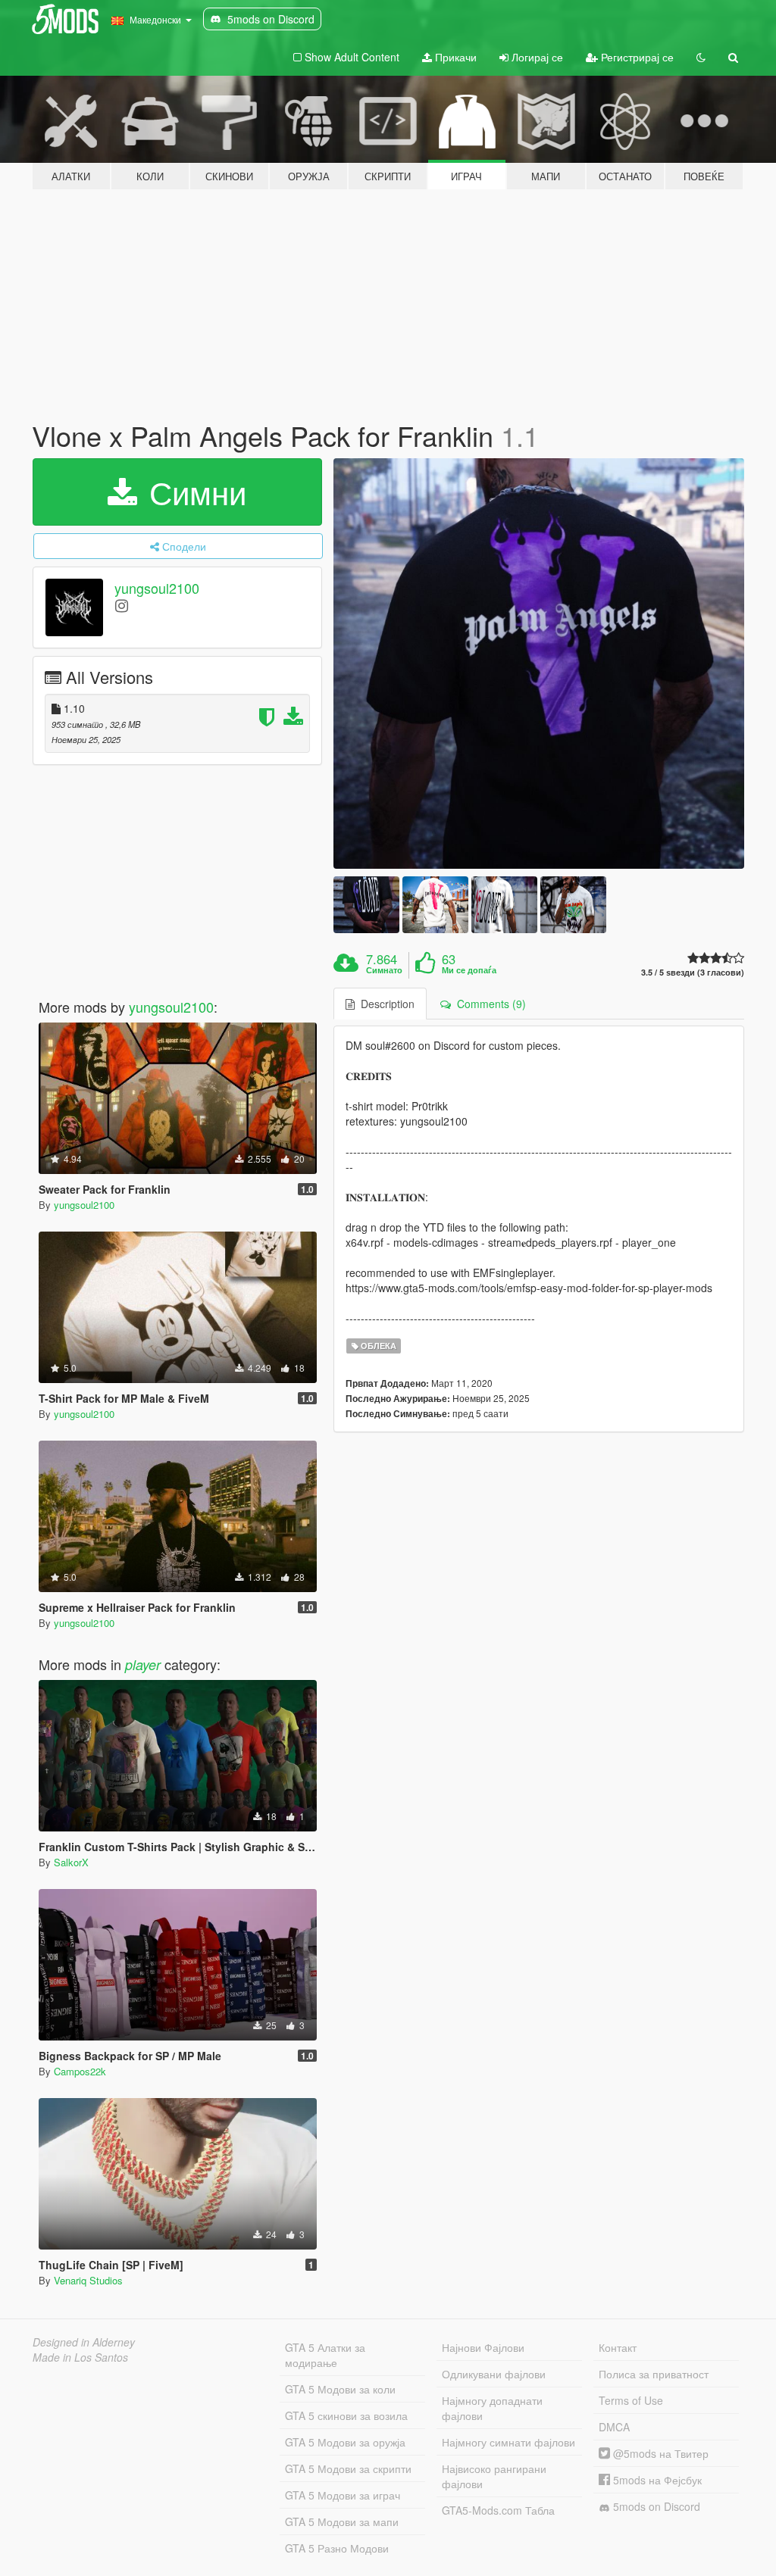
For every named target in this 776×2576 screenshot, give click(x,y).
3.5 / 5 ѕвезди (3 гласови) (693, 972)
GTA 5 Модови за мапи (342, 2521)
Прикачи (454, 57)
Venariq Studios (88, 2280)
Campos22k (80, 2071)
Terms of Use (631, 2400)
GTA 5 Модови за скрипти (348, 2468)
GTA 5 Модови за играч (343, 2495)
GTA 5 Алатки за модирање (325, 2355)
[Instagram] (122, 605)
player (143, 1664)
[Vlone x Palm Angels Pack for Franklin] (539, 664)
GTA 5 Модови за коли (340, 2389)
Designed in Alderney (84, 2342)
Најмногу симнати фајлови (508, 2442)
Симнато (384, 970)
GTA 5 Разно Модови (337, 2548)
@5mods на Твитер (659, 2453)
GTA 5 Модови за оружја (345, 2442)
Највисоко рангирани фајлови (494, 2476)
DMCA (614, 2427)
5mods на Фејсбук (656, 2480)
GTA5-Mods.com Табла (498, 2510)
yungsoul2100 (157, 588)
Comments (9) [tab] (488, 1004)
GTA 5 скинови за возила (346, 2415)
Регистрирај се (636, 57)
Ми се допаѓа (469, 970)
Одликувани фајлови (494, 2374)
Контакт (618, 2347)
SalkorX (71, 1862)
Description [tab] (385, 1004)
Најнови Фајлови (483, 2347)
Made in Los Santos (80, 2357)
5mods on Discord (655, 2506)
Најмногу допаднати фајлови (492, 2408)
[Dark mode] (701, 57)
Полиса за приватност (654, 2374)
